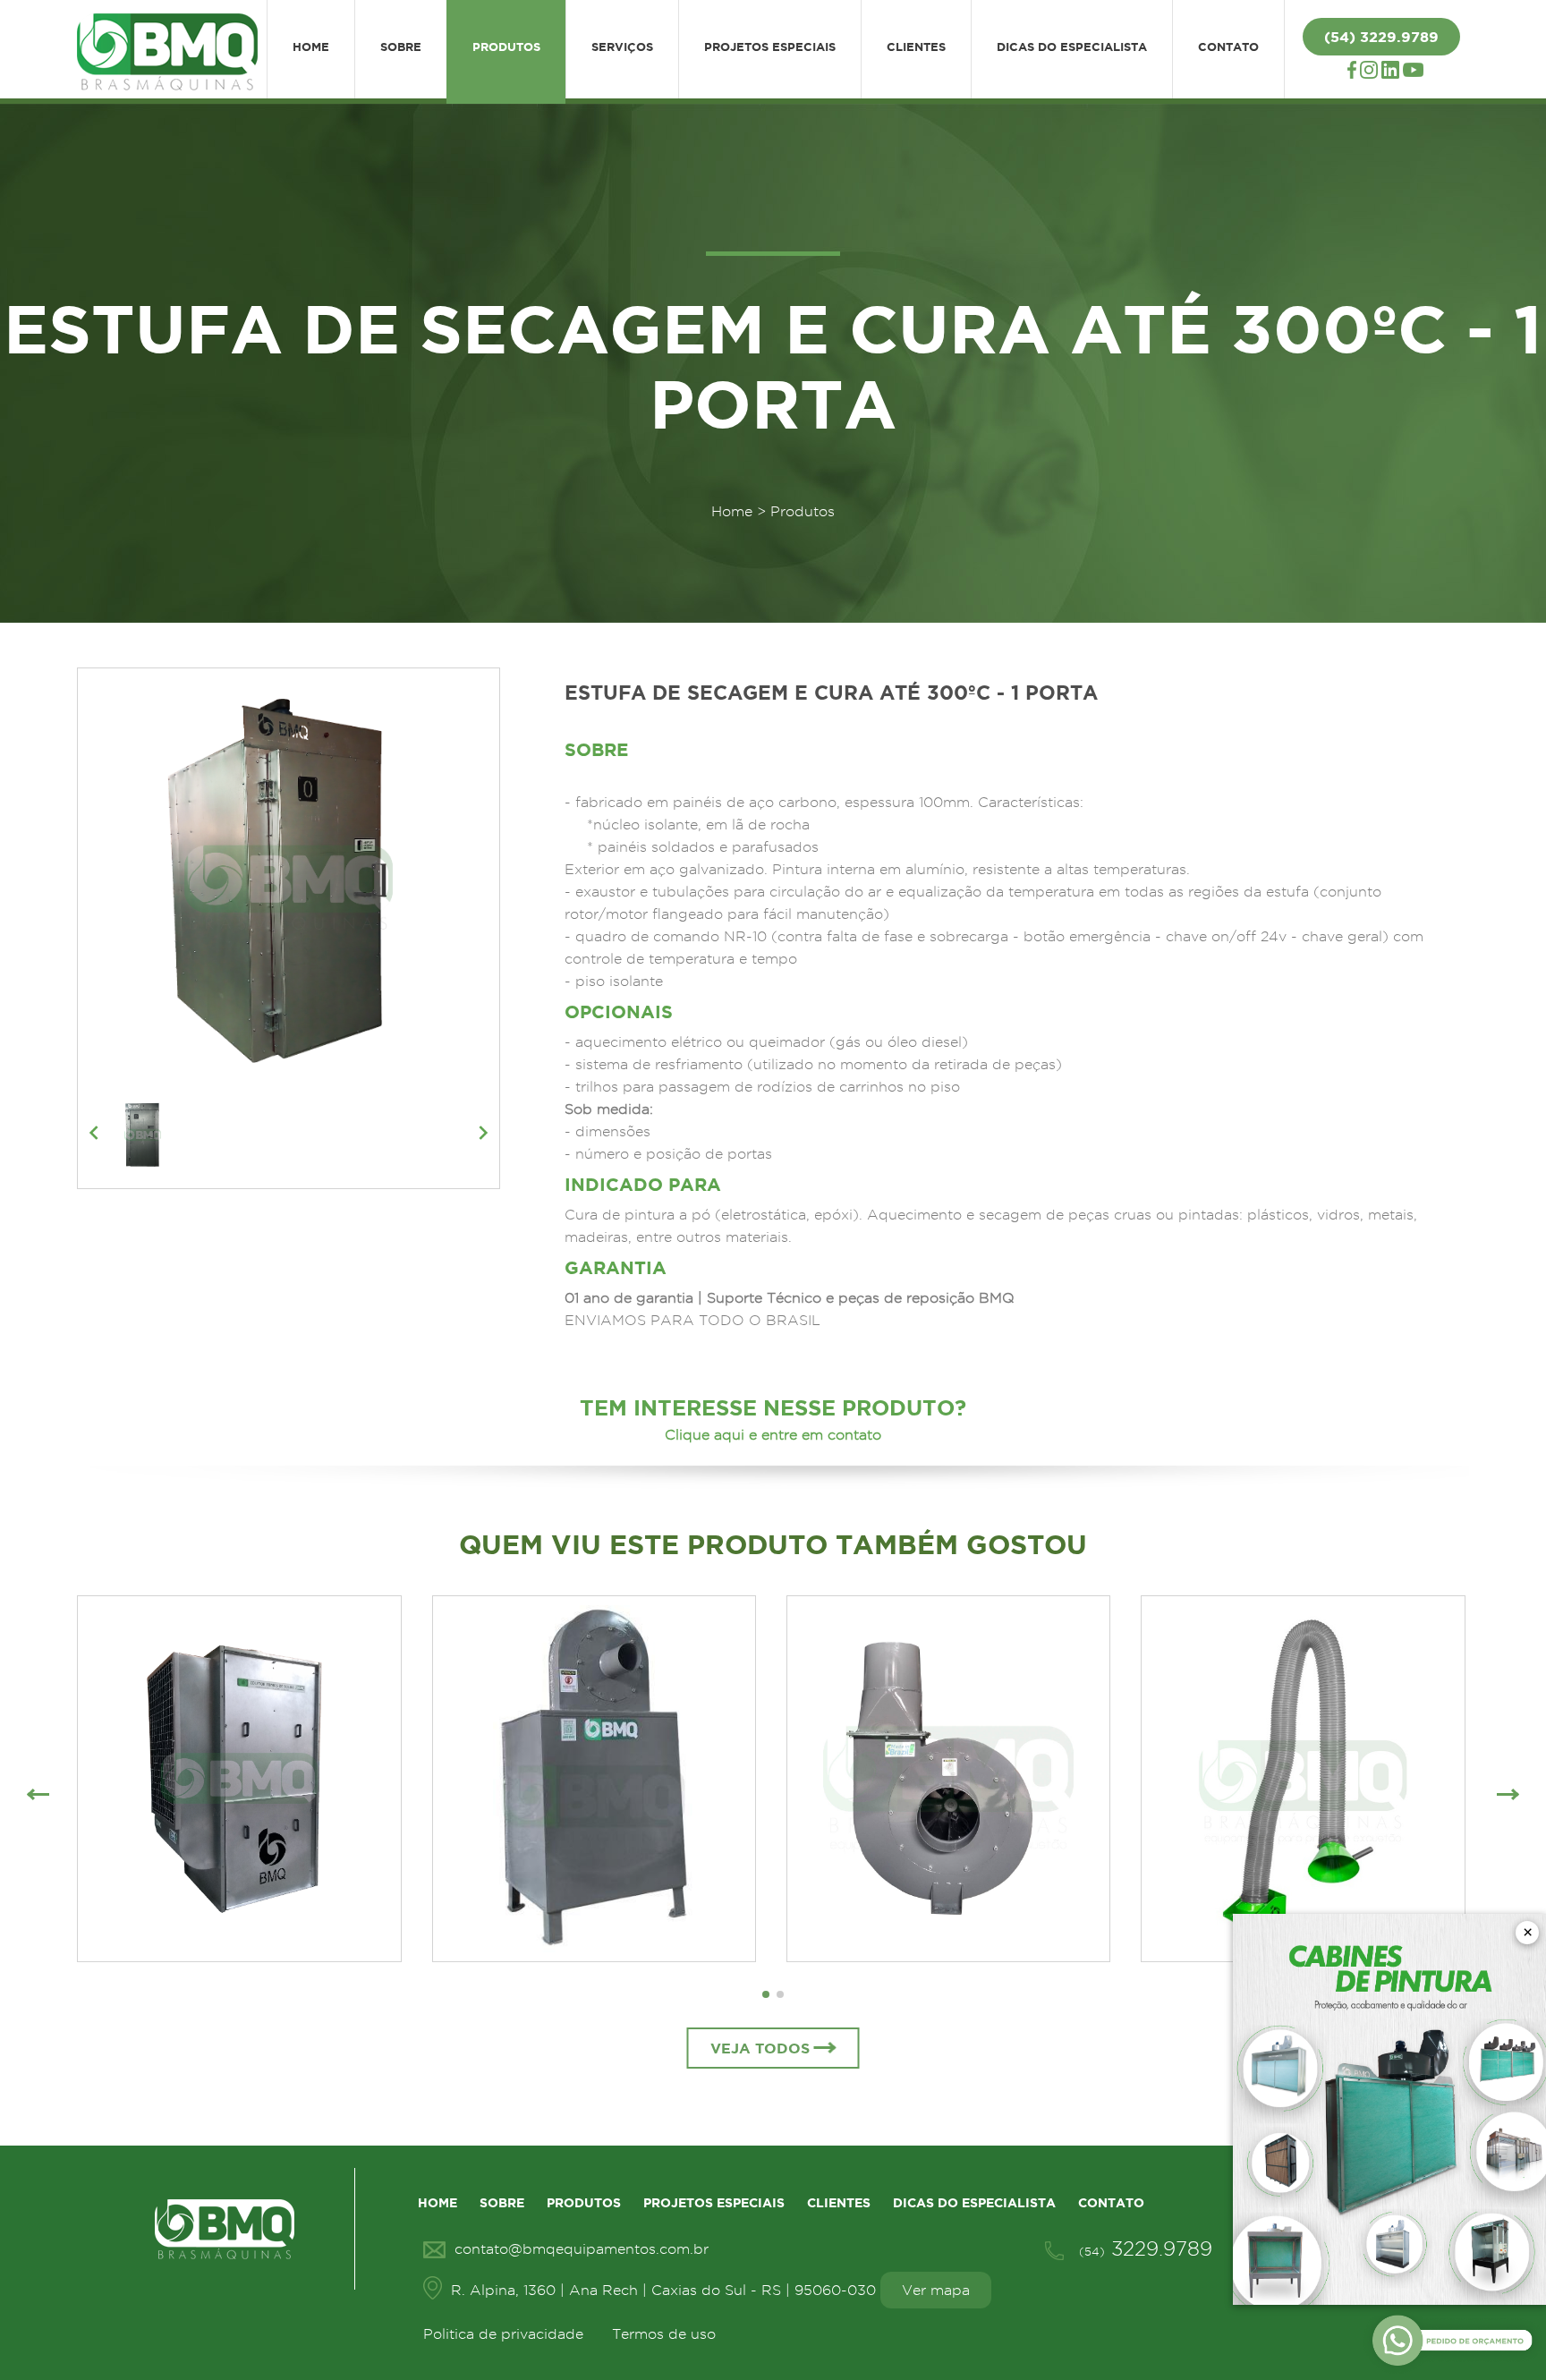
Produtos (584, 2203)
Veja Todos (760, 2048)
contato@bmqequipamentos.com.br (582, 2249)
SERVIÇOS (622, 47)
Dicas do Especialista (974, 2203)
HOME (311, 47)
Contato (1111, 2203)
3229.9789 (1146, 2248)
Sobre (502, 2203)
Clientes (839, 2203)
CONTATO (1228, 47)
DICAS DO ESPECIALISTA (1072, 47)
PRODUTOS (506, 47)
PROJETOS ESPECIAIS (770, 47)
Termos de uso (664, 2334)
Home (732, 511)
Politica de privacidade (503, 2334)
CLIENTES (916, 47)
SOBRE (401, 47)
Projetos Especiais (714, 2203)
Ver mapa (936, 2290)
